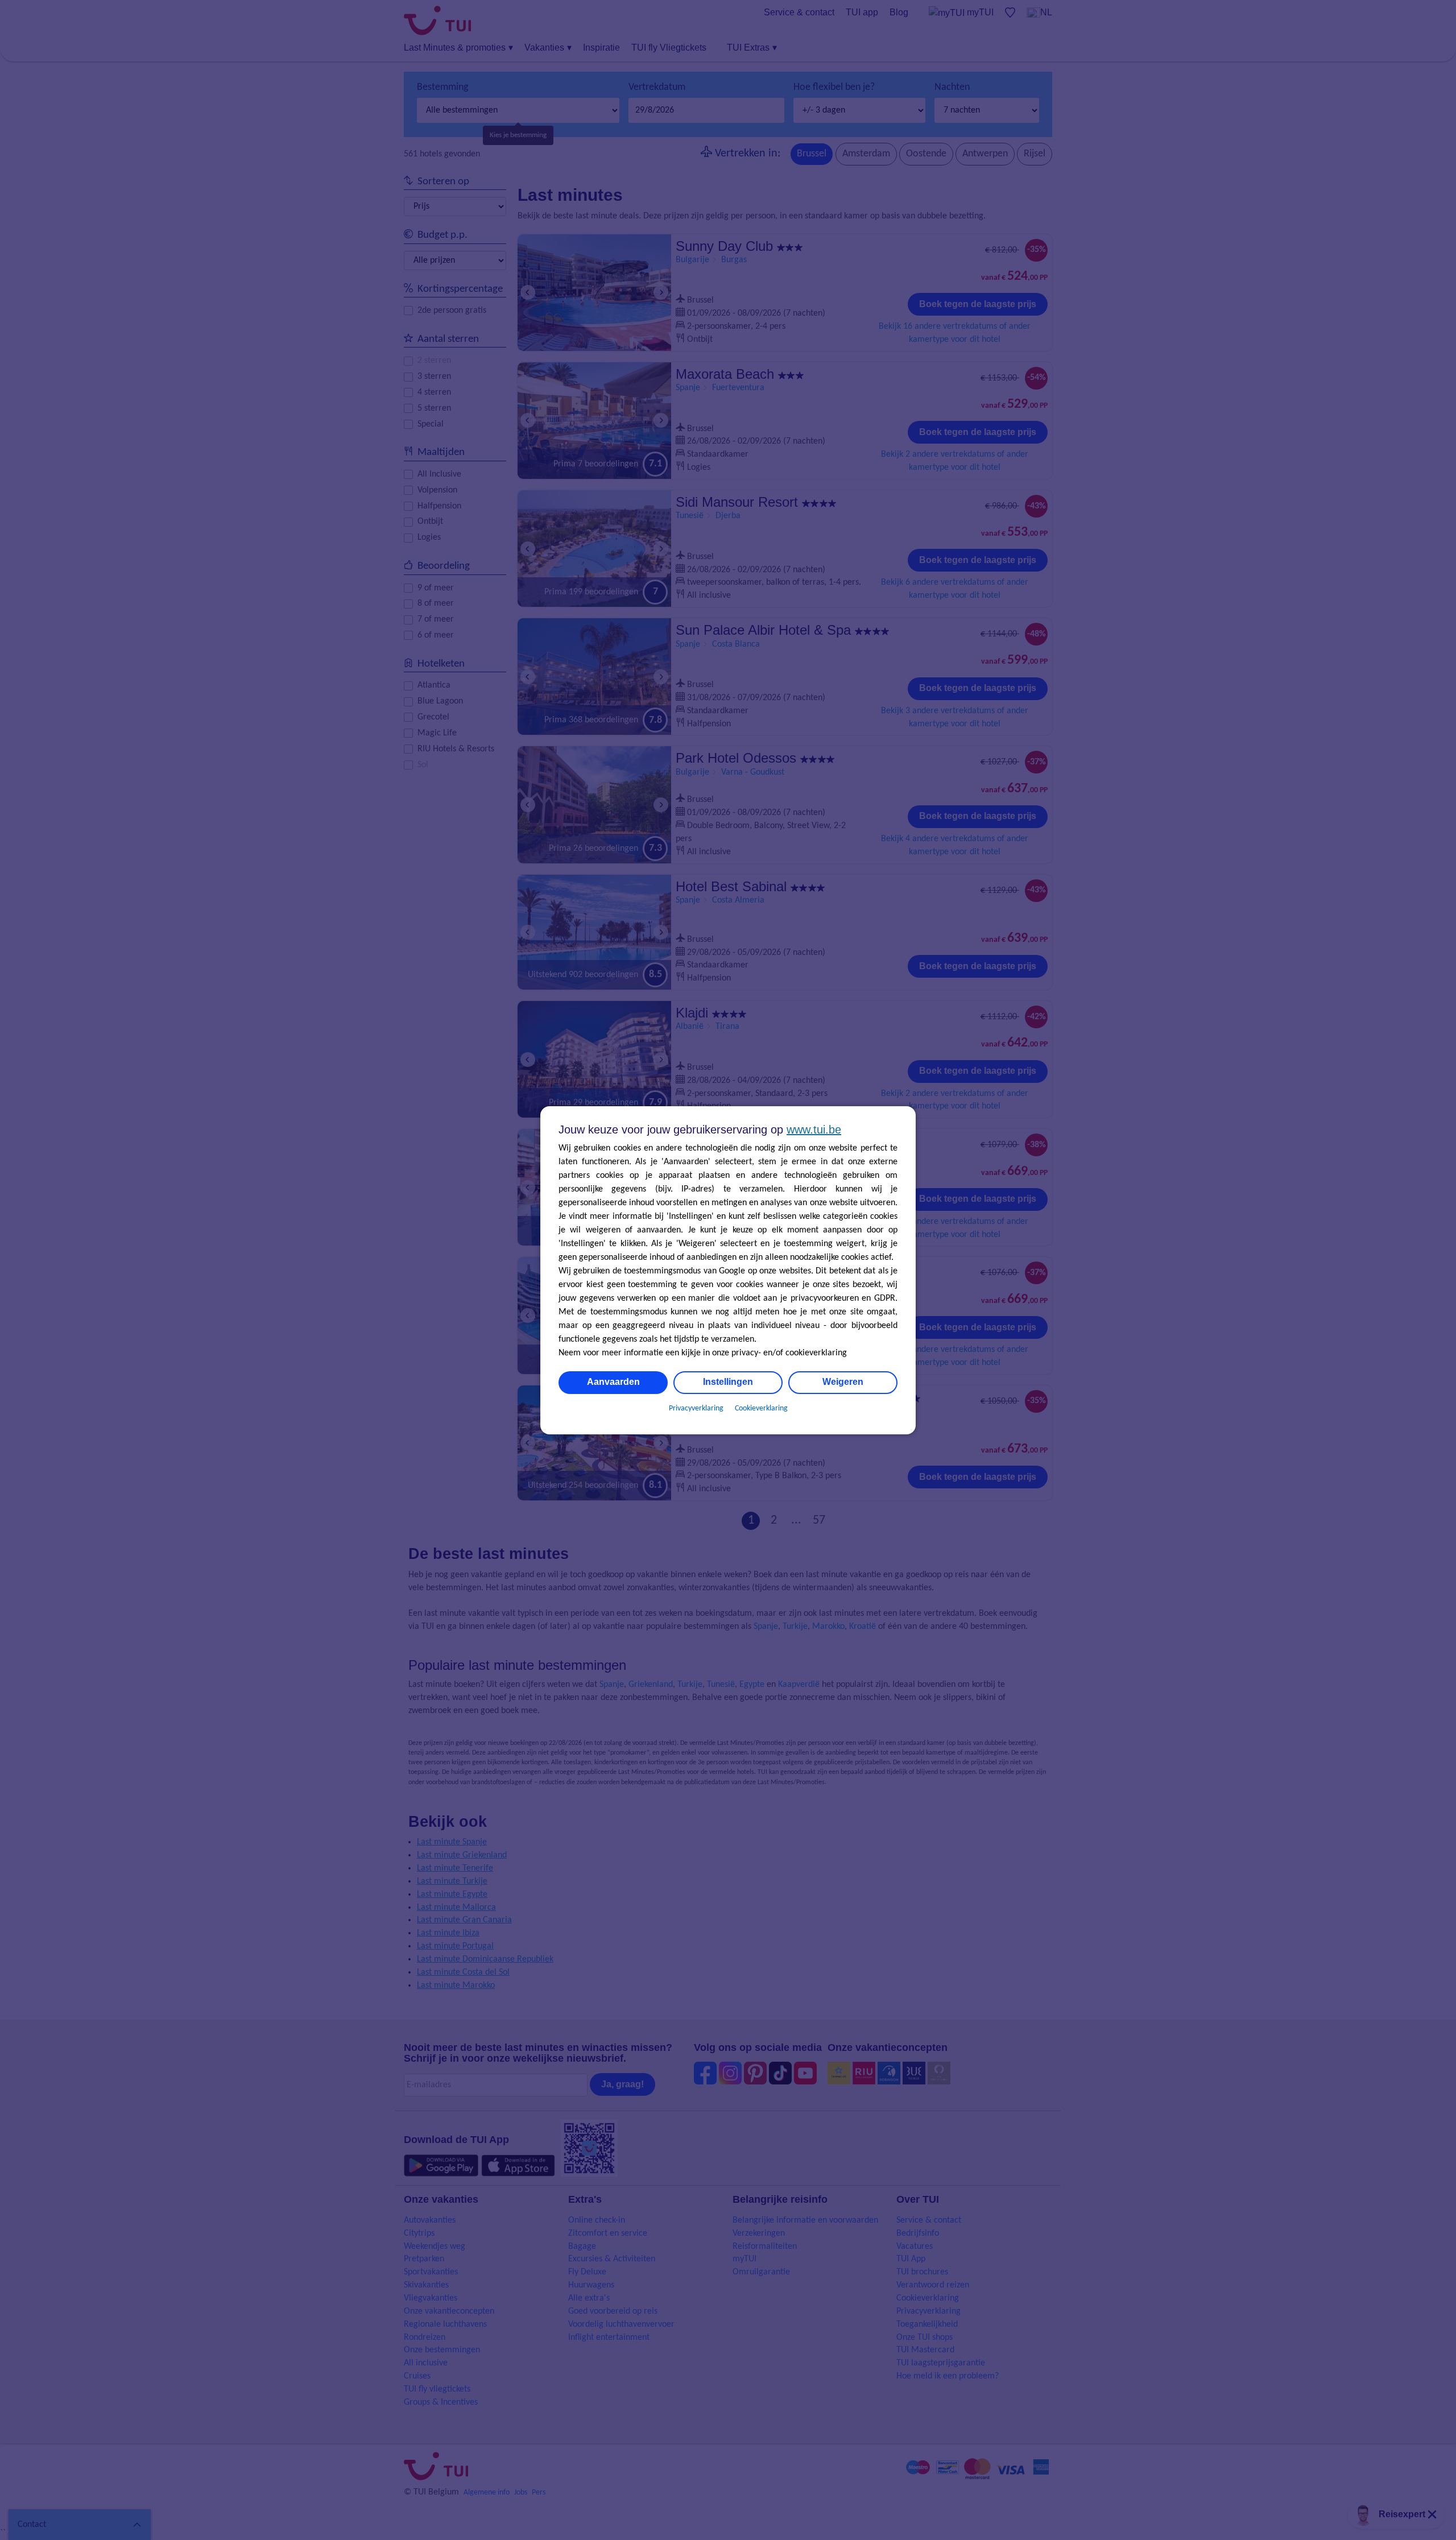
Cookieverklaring (761, 1408)
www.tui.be (814, 1130)
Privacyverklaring (696, 1408)
